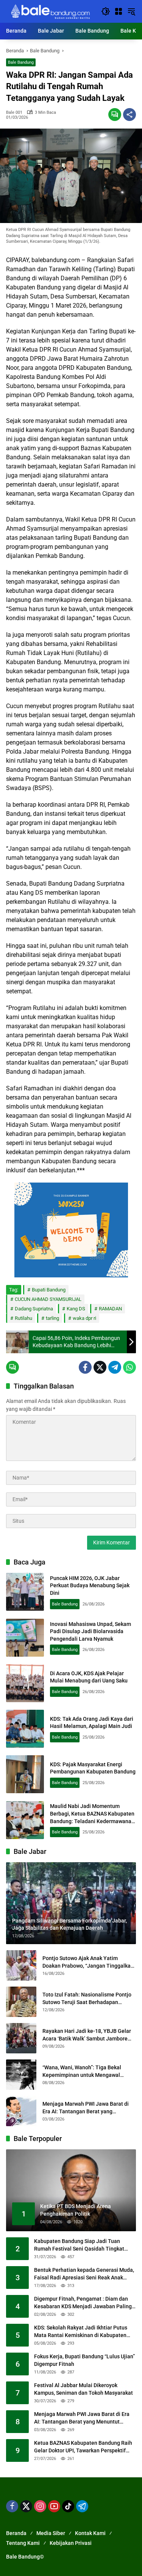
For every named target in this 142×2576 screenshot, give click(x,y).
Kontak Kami (90, 2533)
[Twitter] (100, 1367)
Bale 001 (14, 112)
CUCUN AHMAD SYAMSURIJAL (48, 1299)
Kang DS (76, 1309)
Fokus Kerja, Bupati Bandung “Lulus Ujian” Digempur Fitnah (84, 2360)
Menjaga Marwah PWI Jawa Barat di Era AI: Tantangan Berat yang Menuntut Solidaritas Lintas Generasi (87, 2108)
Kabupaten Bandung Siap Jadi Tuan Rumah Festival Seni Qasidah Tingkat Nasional (79, 2245)
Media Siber (51, 2533)
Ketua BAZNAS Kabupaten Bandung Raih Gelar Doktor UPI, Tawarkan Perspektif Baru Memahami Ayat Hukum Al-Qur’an (83, 2447)
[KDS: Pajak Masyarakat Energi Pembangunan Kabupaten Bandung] (25, 1774)
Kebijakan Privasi (71, 2543)
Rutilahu (23, 1318)
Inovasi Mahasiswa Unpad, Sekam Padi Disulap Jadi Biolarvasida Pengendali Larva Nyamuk (91, 1631)
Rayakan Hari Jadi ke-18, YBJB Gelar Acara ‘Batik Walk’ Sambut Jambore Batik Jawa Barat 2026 (87, 2035)
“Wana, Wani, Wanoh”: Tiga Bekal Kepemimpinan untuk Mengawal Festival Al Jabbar (82, 2072)
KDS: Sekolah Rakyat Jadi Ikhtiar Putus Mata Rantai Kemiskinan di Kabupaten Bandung (81, 2332)
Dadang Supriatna (34, 1309)
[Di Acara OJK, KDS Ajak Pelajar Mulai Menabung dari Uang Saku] (25, 1683)
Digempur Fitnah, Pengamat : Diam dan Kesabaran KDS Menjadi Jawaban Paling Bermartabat (83, 2303)
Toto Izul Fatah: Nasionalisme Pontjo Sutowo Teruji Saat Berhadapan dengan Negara (87, 1999)
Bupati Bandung (49, 1290)
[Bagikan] (130, 115)
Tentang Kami (23, 2543)
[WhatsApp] (130, 1367)
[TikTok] (68, 2506)
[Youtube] (54, 2506)
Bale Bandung (21, 62)
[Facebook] (85, 1367)
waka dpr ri (84, 1318)
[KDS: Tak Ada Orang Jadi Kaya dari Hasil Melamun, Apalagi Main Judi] (25, 1729)
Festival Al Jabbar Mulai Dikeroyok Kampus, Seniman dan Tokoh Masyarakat (83, 2389)
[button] (106, 11)
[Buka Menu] (119, 11)
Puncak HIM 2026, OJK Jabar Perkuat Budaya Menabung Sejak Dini (90, 1586)
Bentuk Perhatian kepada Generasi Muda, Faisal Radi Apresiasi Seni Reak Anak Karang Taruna (84, 2274)
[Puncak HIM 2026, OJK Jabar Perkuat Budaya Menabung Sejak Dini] (25, 1592)
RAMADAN (110, 1309)
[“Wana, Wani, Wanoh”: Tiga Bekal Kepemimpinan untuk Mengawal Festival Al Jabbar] (21, 2075)
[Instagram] (40, 2506)
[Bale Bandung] (50, 11)
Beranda (16, 2533)
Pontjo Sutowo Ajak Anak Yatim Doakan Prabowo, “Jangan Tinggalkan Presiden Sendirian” (88, 1962)
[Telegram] (115, 1367)
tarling (52, 1318)
